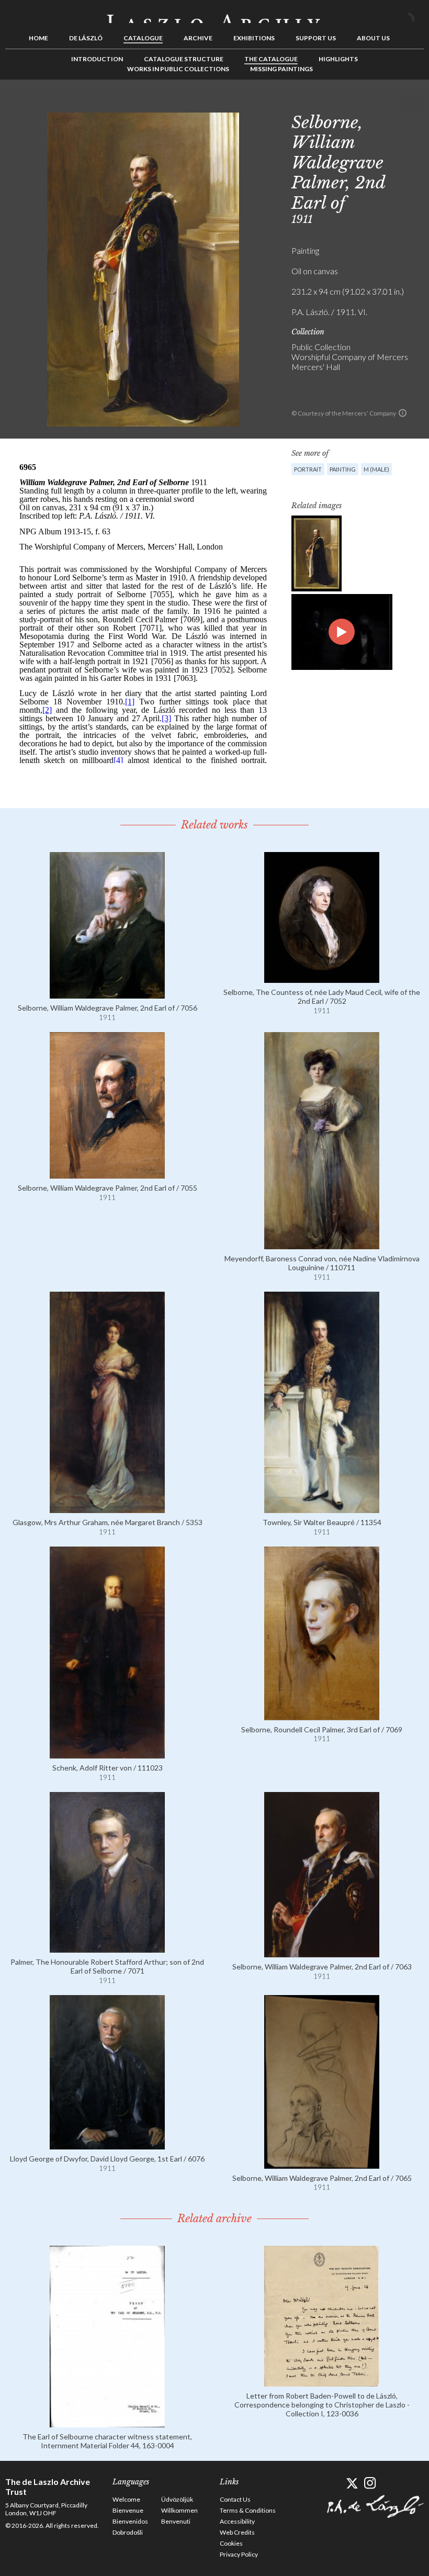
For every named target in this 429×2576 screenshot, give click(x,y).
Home (38, 38)
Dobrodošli (128, 2532)
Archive (198, 38)
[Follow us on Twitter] (352, 2483)
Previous (383, 103)
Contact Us (235, 2499)
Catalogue (143, 38)
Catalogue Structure (184, 59)
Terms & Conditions (248, 2510)
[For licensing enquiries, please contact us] (403, 413)
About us (373, 38)
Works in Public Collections (178, 69)
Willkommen (179, 2510)
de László (86, 38)
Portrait (308, 469)
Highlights (338, 59)
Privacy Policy (239, 2554)
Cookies (231, 2543)
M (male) (376, 469)
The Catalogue (271, 59)
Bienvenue (128, 2510)
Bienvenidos (130, 2521)
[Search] (416, 15)
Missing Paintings (281, 69)
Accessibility (237, 2521)
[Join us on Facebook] (334, 2483)
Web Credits (237, 2532)
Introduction (97, 59)
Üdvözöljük (177, 2499)
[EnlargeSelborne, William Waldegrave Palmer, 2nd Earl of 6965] (317, 553)
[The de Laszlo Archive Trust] (214, 14)
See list (400, 103)
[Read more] (107, 994)
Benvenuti (176, 2521)
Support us (316, 38)
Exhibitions (254, 38)
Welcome (126, 2499)
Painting (343, 469)
